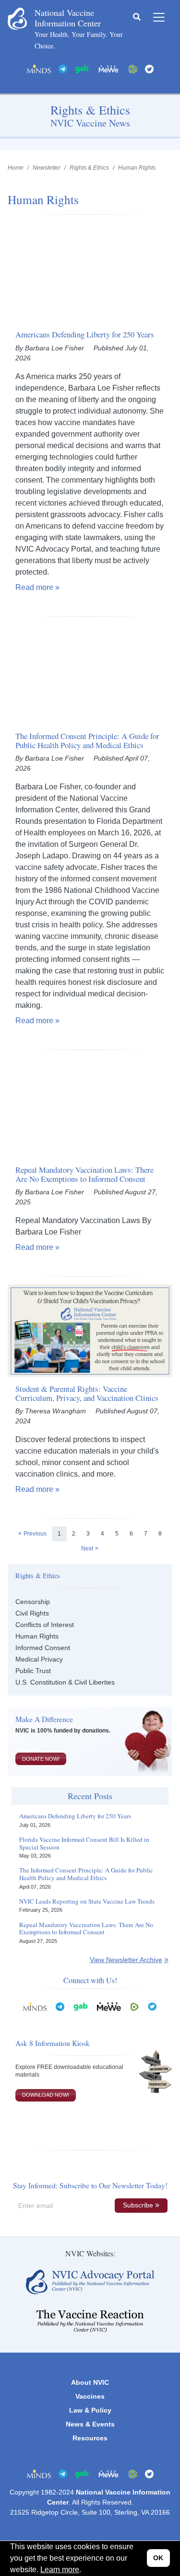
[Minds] (39, 68)
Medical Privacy (39, 1659)
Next (87, 1548)
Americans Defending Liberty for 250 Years (75, 1816)
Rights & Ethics (89, 168)
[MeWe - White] (108, 68)
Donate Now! (41, 1759)
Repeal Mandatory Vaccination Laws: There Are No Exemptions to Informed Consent (86, 1929)
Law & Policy (90, 2410)
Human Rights (37, 1636)
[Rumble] (133, 68)
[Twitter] (149, 68)
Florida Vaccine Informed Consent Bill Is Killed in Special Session (84, 1843)
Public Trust (33, 1671)
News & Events (90, 2424)
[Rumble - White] (134, 2006)
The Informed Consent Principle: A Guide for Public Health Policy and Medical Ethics (86, 1874)
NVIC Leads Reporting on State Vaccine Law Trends (87, 1902)
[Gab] (82, 68)
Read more (34, 587)
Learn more (60, 2570)
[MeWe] (109, 2006)
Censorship (33, 1602)
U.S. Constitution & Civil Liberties (65, 1682)
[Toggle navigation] (159, 17)
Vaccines (90, 2396)
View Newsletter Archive (126, 1960)
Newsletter (47, 168)
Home (16, 168)
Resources (90, 2438)
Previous (35, 1534)
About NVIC (90, 2382)
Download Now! (46, 2095)
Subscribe (138, 2205)
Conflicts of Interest (45, 1625)
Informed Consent (43, 1648)
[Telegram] (63, 68)
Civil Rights (32, 1613)
